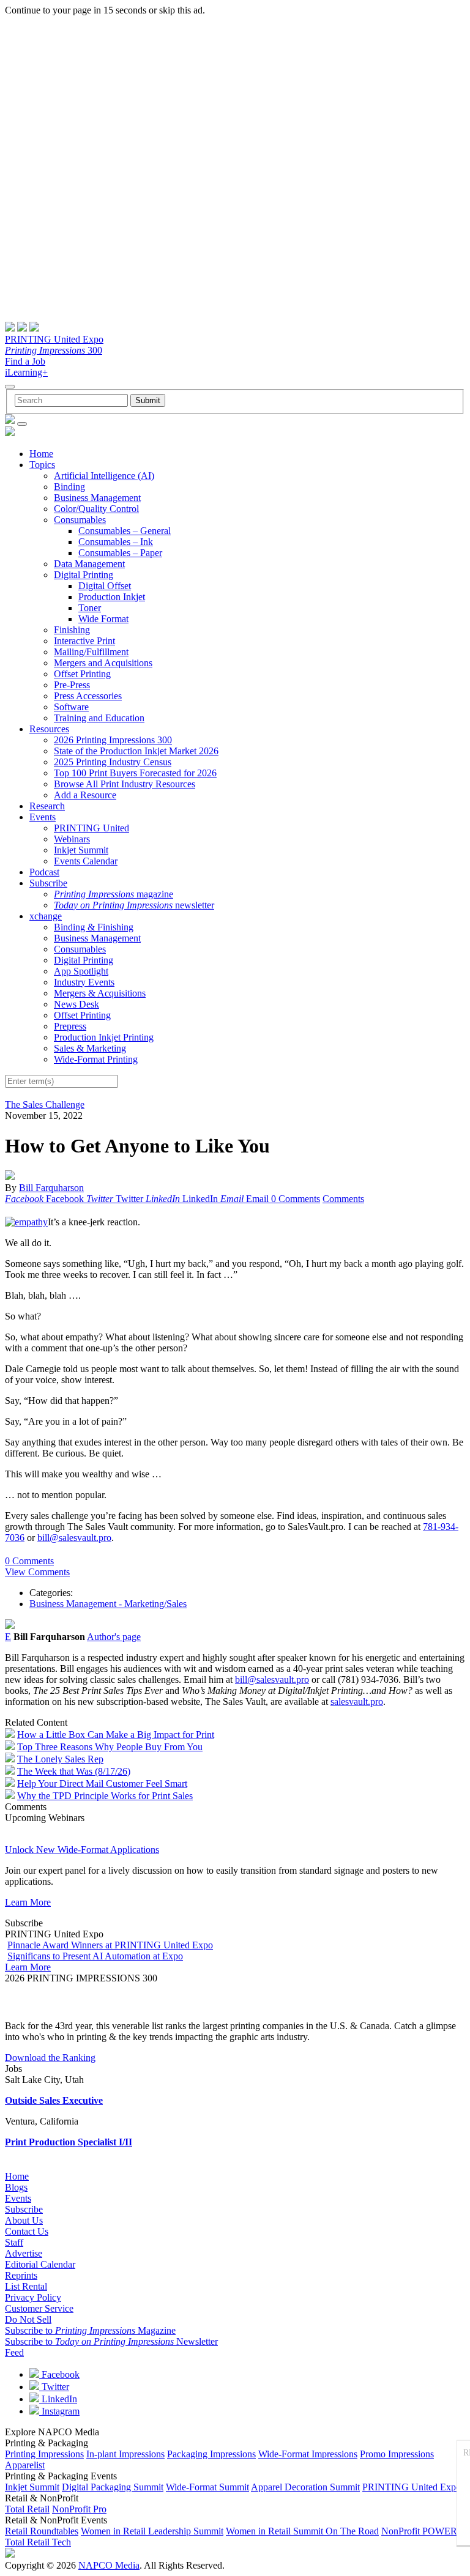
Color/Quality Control (96, 509)
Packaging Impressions (211, 2454)
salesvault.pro (357, 1702)
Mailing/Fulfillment (91, 652)
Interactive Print (84, 641)
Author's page (114, 1637)
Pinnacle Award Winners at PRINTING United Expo (110, 1945)
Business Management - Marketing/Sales (108, 1604)
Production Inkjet (112, 597)
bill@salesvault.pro (74, 1538)
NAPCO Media (109, 2565)
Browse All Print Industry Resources (125, 784)
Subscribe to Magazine (90, 2330)
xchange (46, 916)
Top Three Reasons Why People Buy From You (110, 1747)
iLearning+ (26, 372)
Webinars (72, 839)
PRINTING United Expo (54, 339)
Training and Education (99, 718)
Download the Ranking (50, 2058)
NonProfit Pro (79, 2509)
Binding (69, 487)
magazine (114, 894)
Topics (42, 465)
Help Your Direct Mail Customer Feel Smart (102, 1784)
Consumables (80, 520)
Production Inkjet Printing (104, 1037)
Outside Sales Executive (54, 2100)
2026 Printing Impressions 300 (113, 740)
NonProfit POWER (419, 2531)
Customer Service (39, 2308)
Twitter (54, 2387)
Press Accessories (88, 696)
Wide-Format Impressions (308, 2454)
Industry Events (84, 982)
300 (54, 350)
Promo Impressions (397, 2454)
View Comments (37, 1572)
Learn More (28, 1902)
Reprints (21, 2275)
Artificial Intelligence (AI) (104, 476)
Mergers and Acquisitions (103, 663)
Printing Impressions (44, 2454)
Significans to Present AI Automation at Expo (95, 1956)
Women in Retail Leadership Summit (152, 2531)
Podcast (44, 872)
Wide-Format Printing (96, 1059)
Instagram (59, 2411)
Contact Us (27, 2231)
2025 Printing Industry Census (113, 762)
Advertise (24, 2253)
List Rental (26, 2286)
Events (43, 817)
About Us (24, 2220)
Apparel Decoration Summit (305, 2487)
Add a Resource (85, 795)
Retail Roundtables (42, 2531)
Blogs (16, 2187)
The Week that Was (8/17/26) (74, 1771)
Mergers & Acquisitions (100, 993)
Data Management (89, 564)
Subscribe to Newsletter (111, 2341)
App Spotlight (81, 971)
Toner (90, 608)
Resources (49, 729)
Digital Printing (84, 575)
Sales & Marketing (90, 1048)
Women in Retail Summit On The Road (302, 2531)
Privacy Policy (33, 2297)
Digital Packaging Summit (113, 2487)
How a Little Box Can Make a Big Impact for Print (116, 1735)
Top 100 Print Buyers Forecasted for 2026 (135, 773)
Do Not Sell (28, 2319)
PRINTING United (91, 828)
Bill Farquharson (51, 1188)
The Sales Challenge (45, 1104)
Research (47, 806)
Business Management (97, 498)
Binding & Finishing (94, 927)
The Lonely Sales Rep (60, 1759)
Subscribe (48, 883)
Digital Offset (105, 586)
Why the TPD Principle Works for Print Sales (105, 1796)
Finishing (72, 630)
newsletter (134, 905)
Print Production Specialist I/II (69, 2142)
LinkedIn (58, 2399)
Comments (343, 1199)
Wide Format (103, 619)
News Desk (76, 1004)
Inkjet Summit (81, 850)
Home (41, 454)
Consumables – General (125, 531)
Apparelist (25, 2465)
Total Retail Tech (38, 2542)
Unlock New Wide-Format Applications (82, 1850)
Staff (14, 2242)
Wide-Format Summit (207, 2487)
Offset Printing (82, 674)
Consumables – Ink (116, 542)
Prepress (70, 1026)
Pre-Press (72, 685)
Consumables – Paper (120, 553)
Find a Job (25, 361)
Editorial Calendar (40, 2264)
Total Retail (27, 2509)
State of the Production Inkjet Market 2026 (136, 751)
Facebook (59, 2374)
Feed (14, 2352)
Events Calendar (86, 861)
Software (71, 707)
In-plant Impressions (125, 2454)
